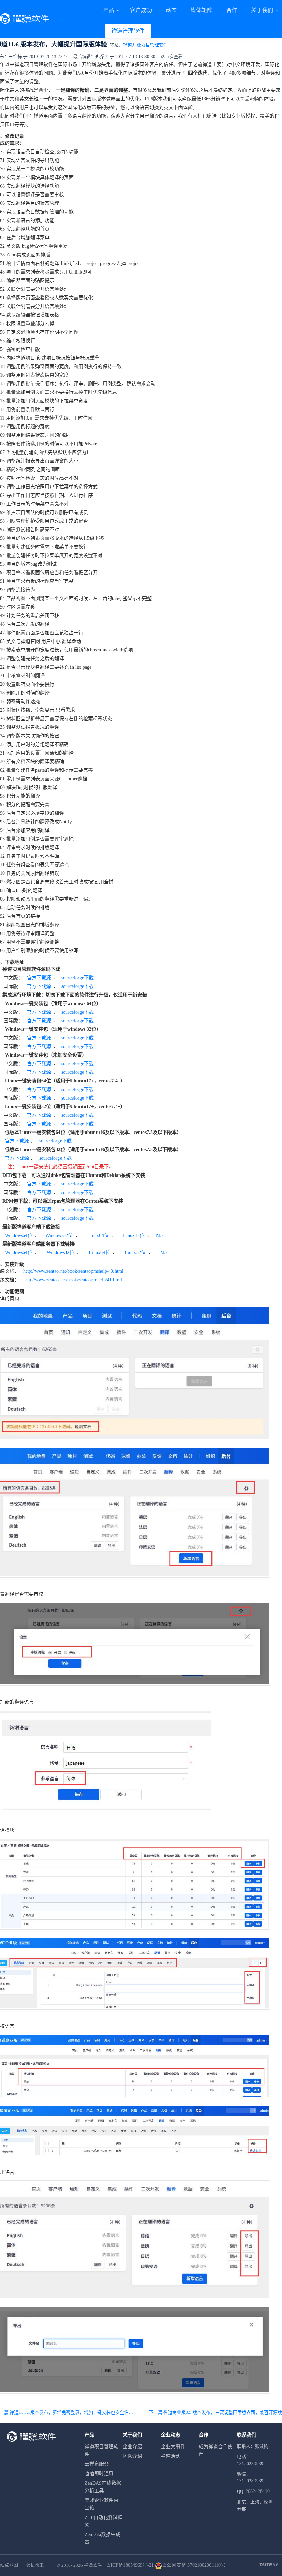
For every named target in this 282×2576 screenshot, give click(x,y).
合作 (232, 10)
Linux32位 (134, 1235)
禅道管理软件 (128, 31)
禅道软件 (93, 2565)
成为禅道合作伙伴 (216, 2450)
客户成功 (141, 10)
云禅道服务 (97, 2464)
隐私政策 (35, 2565)
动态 (171, 10)
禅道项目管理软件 (101, 2450)
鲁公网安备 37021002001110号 (194, 2565)
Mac (160, 1235)
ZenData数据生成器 (102, 2538)
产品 (109, 10)
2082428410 (258, 2491)
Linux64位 (98, 1235)
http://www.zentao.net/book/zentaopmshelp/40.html (73, 1271)
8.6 (269, 2565)
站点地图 (9, 2565)
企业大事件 (173, 2447)
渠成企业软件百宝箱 (101, 2504)
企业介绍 (132, 2447)
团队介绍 (132, 2456)
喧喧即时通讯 (99, 2473)
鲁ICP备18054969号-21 (130, 2565)
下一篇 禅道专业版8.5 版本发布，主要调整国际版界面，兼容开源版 (215, 2412)
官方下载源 (39, 978)
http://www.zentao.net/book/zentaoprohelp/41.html (73, 1280)
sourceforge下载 (77, 978)
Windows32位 (58, 1235)
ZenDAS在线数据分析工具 (103, 2487)
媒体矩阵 (202, 10)
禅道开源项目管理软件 (145, 45)
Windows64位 (19, 1235)
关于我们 (263, 10)
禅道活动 (171, 2456)
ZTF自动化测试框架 (104, 2521)
